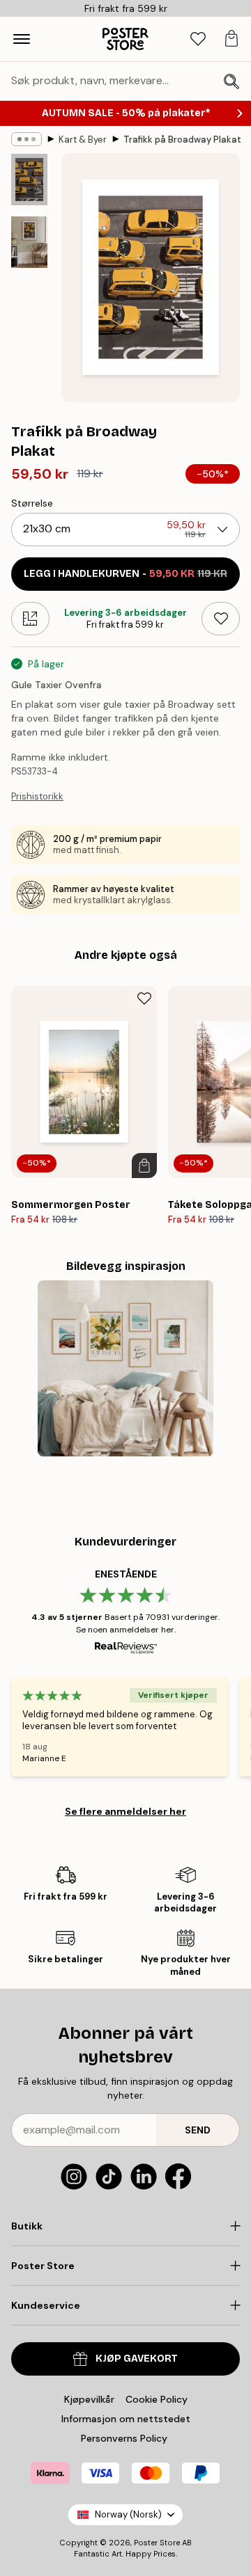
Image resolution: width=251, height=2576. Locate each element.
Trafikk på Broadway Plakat (182, 140)
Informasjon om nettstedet (126, 2419)
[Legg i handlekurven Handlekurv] (144, 1166)
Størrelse (32, 503)
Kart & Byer (83, 140)
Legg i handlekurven (125, 574)
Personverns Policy (125, 2438)
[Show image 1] (29, 180)
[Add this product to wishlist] (221, 619)
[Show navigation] (22, 39)
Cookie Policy (157, 2399)
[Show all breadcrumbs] (26, 139)
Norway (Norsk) (128, 2514)
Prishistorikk (37, 796)
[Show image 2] (29, 242)
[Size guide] (30, 619)
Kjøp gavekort (137, 2359)
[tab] (198, 39)
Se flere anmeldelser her (125, 1811)
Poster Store (157, 2543)
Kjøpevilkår (89, 2399)
